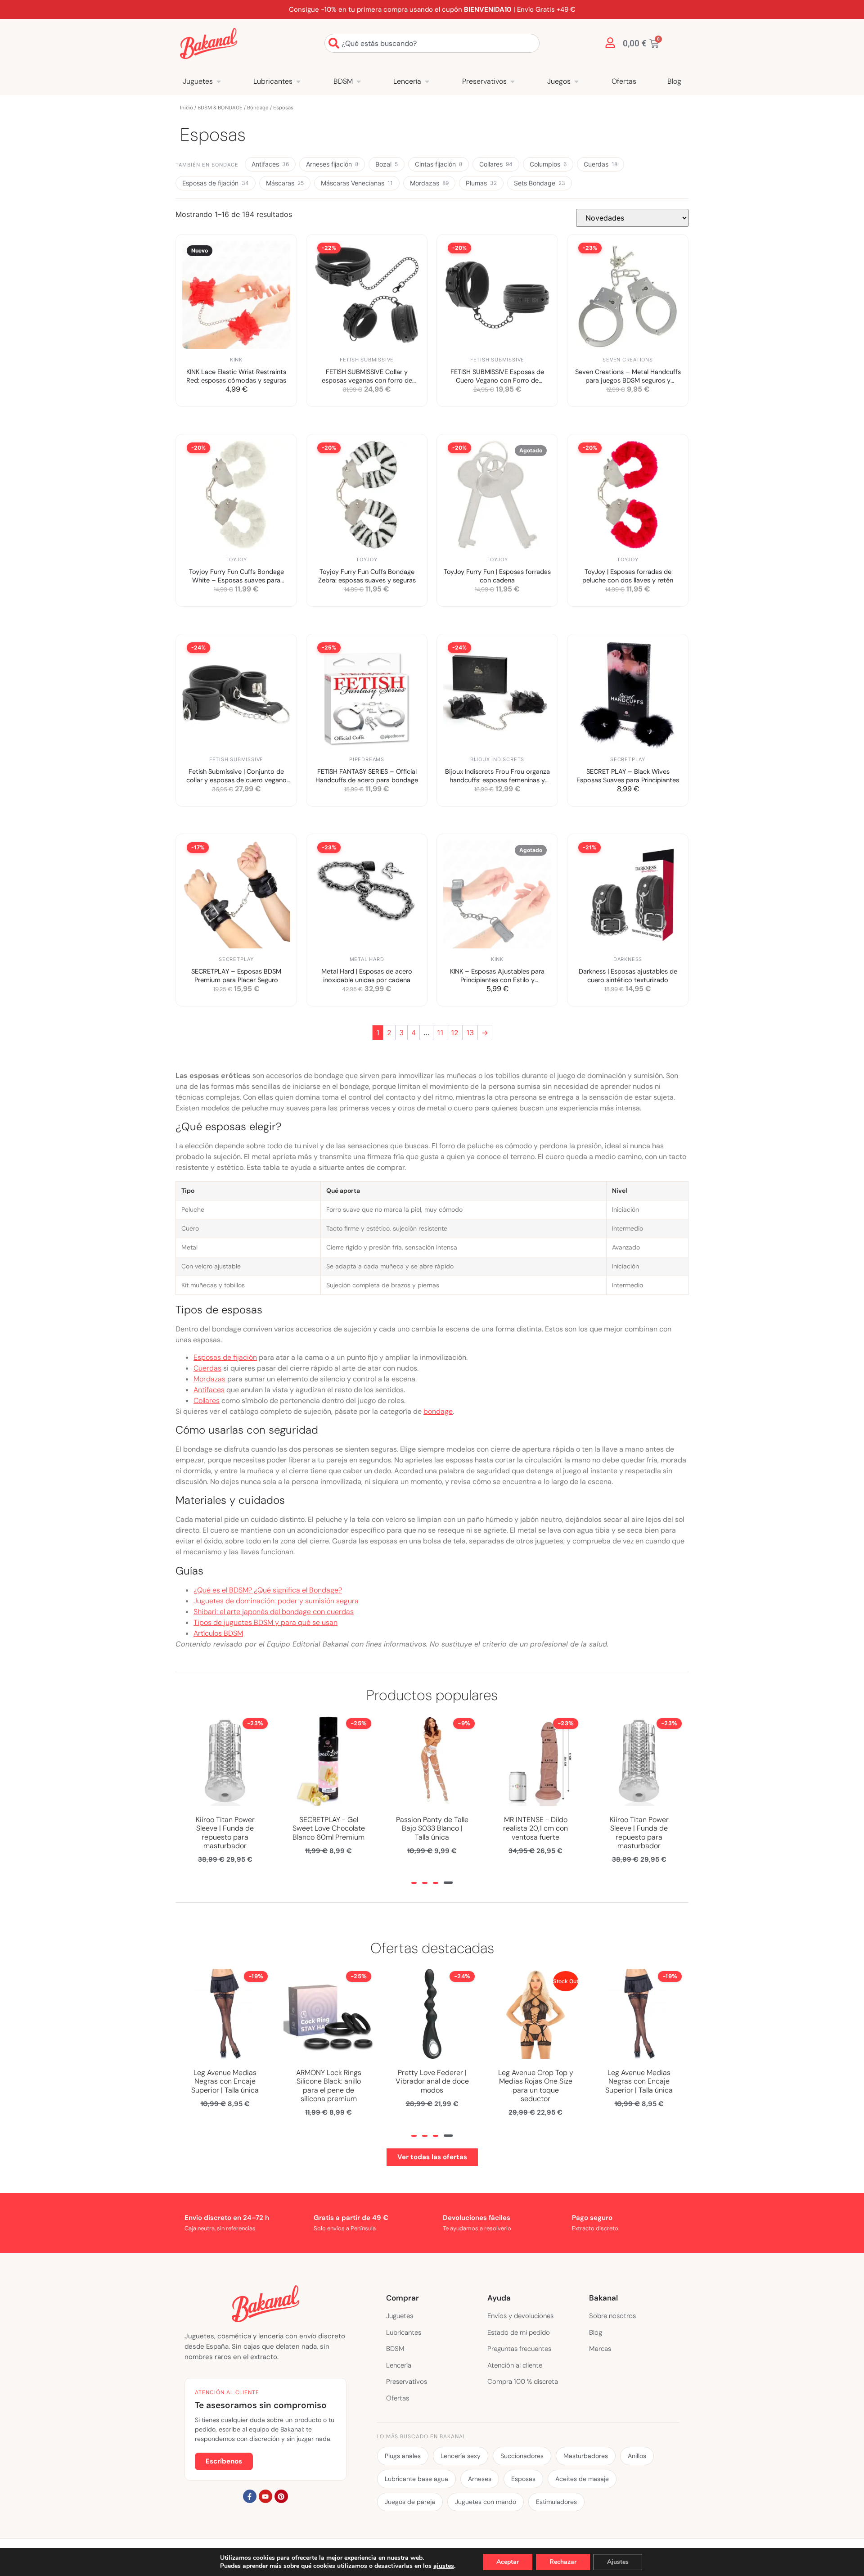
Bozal (387, 164)
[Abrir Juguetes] (219, 81)
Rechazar (563, 2562)
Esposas (523, 2479)
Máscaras (285, 183)
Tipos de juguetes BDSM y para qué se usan (265, 1622)
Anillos (637, 2456)
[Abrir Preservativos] (513, 81)
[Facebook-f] (250, 2496)
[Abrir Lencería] (427, 81)
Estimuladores (556, 2502)
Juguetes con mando (486, 2502)
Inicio (187, 108)
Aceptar (508, 2562)
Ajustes (618, 2562)
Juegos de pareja (410, 2502)
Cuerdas (601, 164)
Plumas (481, 183)
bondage (438, 1411)
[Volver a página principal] (209, 43)
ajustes (444, 2566)
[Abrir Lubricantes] (298, 81)
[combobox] (432, 43)
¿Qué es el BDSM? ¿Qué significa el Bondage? (268, 1590)
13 (470, 1033)
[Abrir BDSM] (359, 81)
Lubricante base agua (416, 2479)
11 (440, 1033)
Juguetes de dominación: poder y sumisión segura (276, 1601)
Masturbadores (586, 2456)
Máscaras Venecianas (357, 183)
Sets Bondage (540, 183)
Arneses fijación (332, 164)
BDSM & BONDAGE (220, 108)
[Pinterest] (281, 2496)
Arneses (480, 2479)
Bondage (258, 108)
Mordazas (429, 183)
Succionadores (522, 2456)
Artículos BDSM (218, 1633)
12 (455, 1033)
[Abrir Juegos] (576, 81)
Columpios (548, 164)
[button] (414, 1883)
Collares (496, 164)
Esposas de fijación (216, 183)
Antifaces (270, 164)
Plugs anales (403, 2456)
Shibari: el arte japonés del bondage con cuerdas (274, 1612)
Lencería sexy (461, 2456)
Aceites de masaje (582, 2479)
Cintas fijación (439, 164)
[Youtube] (265, 2496)
